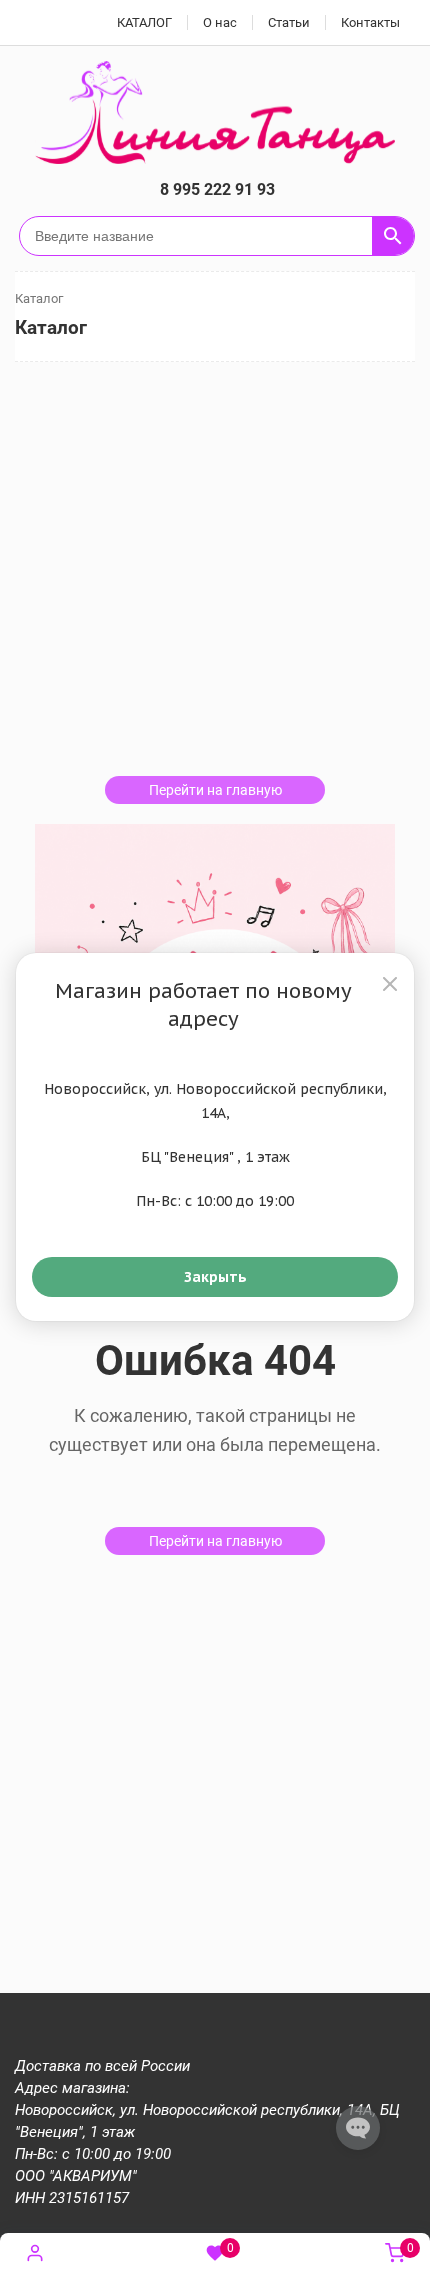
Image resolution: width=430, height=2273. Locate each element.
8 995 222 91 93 (217, 189)
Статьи (289, 22)
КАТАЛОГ (144, 22)
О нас (220, 22)
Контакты (370, 22)
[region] (215, 1137)
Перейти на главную (215, 790)
